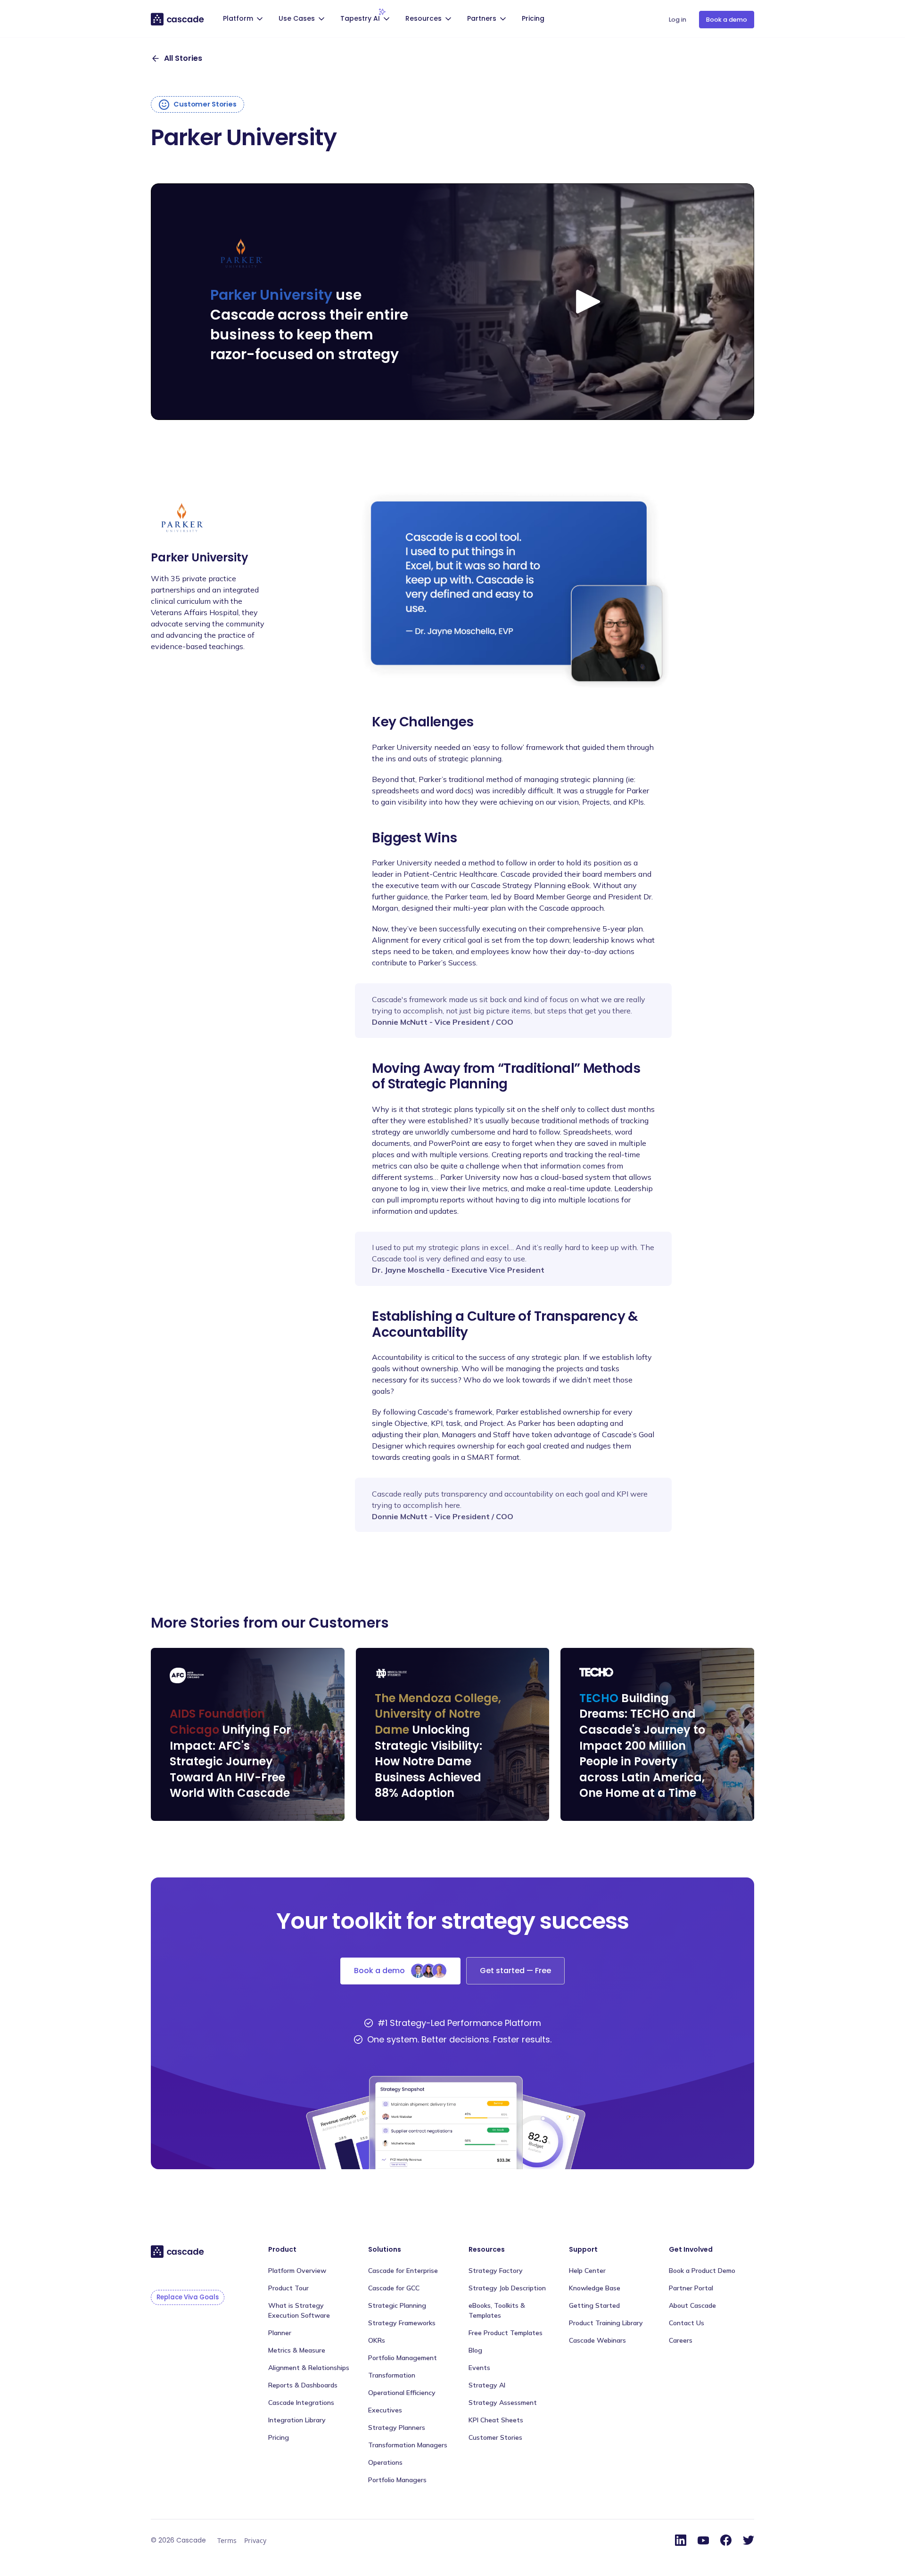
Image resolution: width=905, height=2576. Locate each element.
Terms (227, 2540)
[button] (244, 20)
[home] (178, 19)
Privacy (255, 2540)
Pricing (533, 18)
